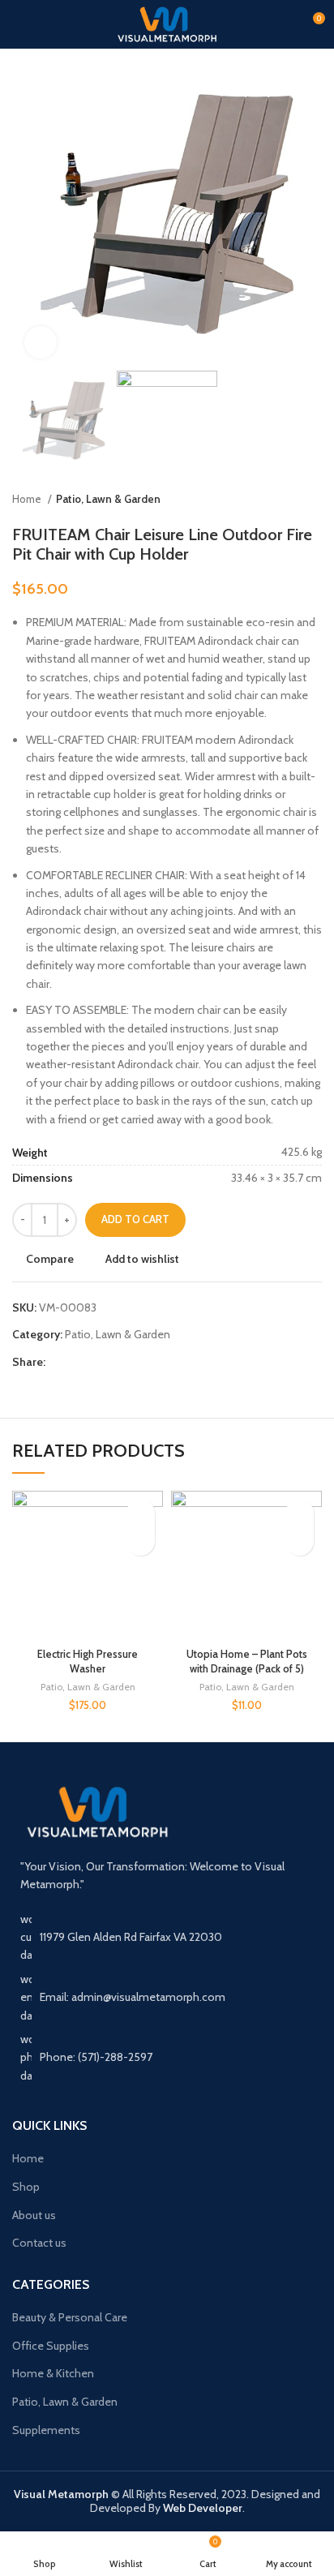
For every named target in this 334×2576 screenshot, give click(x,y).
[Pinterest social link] (96, 1362)
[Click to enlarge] (41, 342)
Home (28, 499)
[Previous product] (281, 500)
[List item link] (167, 2057)
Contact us (39, 2243)
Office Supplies (51, 2346)
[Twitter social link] (77, 1362)
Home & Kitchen (53, 2373)
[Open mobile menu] (19, 24)
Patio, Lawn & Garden (108, 499)
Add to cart (135, 1219)
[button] (141, 1541)
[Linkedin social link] (115, 1362)
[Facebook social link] (59, 1362)
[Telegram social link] (133, 1362)
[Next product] (314, 500)
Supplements (46, 2430)
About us (34, 2215)
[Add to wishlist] (141, 1513)
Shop (26, 2187)
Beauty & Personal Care (70, 2317)
